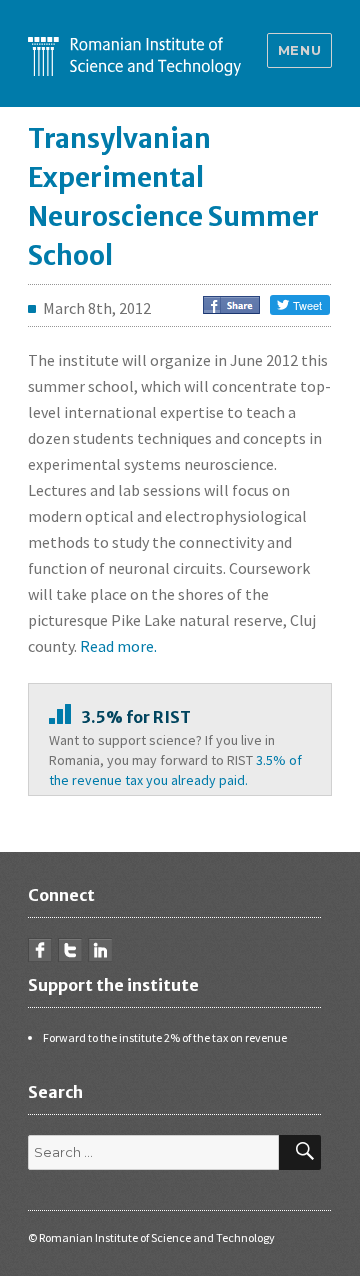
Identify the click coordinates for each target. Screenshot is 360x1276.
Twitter (70, 950)
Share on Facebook (231, 305)
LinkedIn (100, 950)
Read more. (118, 646)
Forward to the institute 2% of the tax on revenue (165, 1037)
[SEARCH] (300, 1152)
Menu (299, 50)
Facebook (40, 950)
